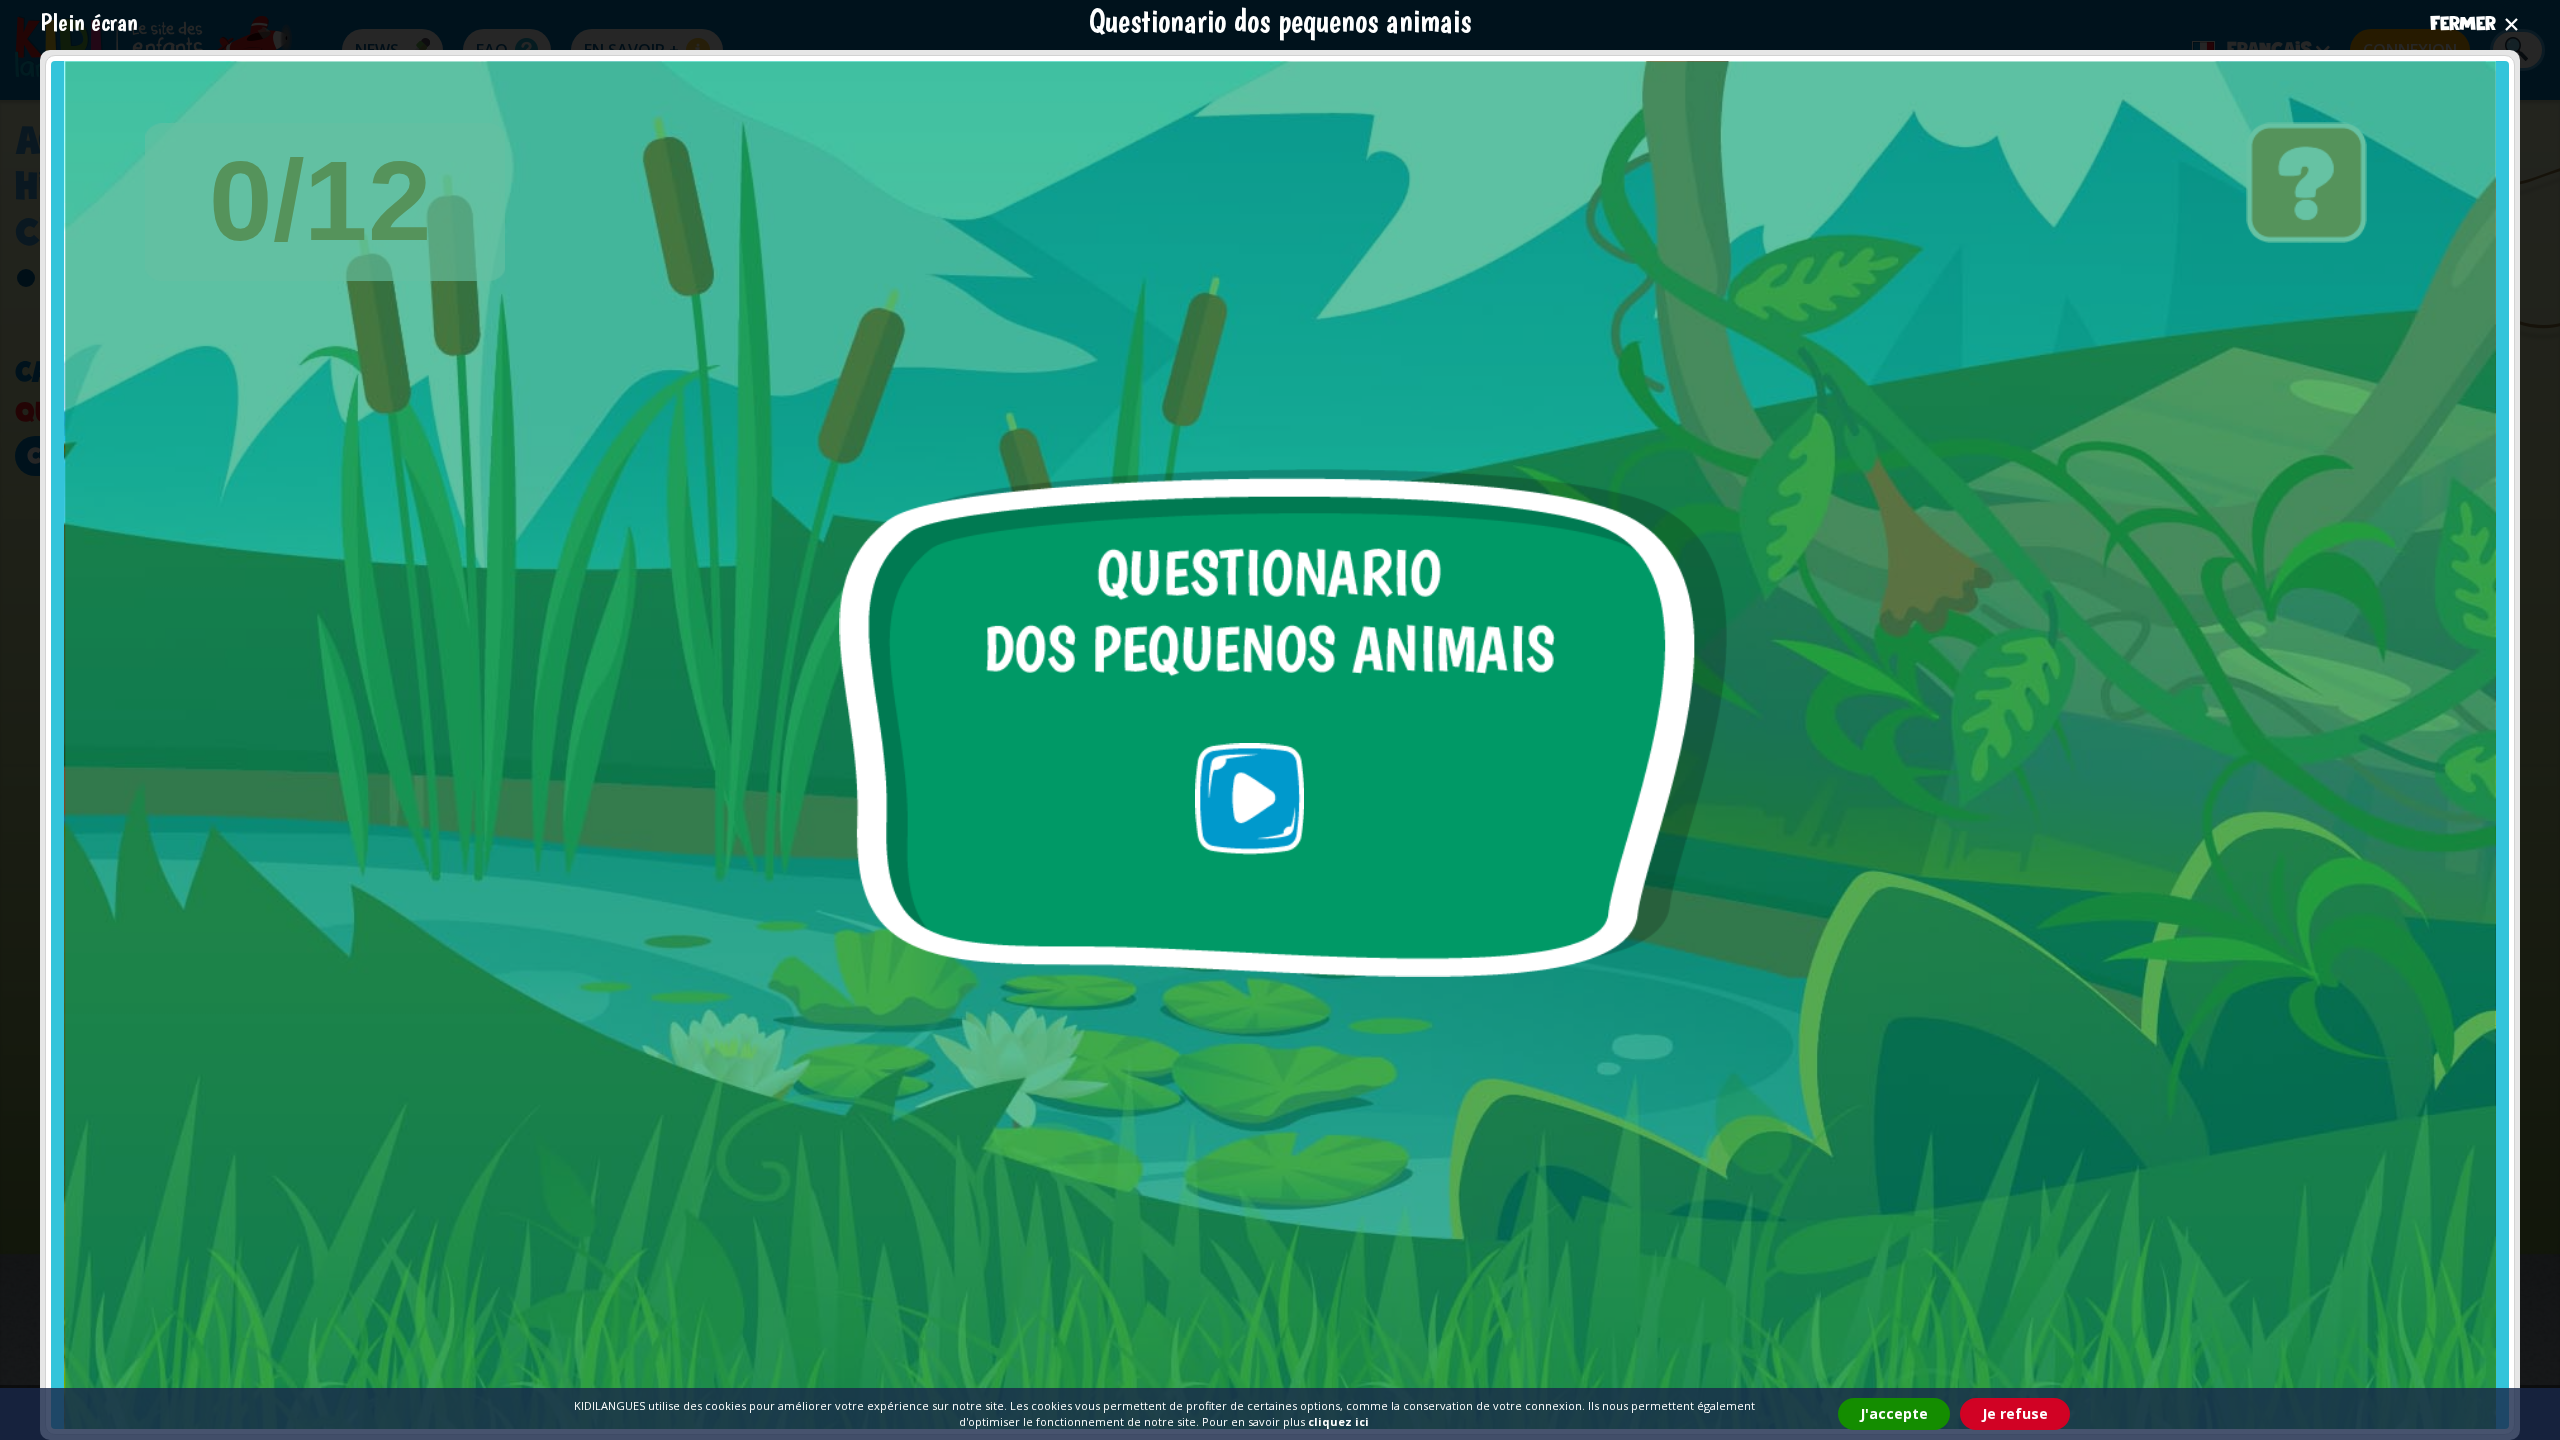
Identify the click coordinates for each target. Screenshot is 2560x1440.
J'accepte (1894, 1413)
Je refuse (2015, 1413)
